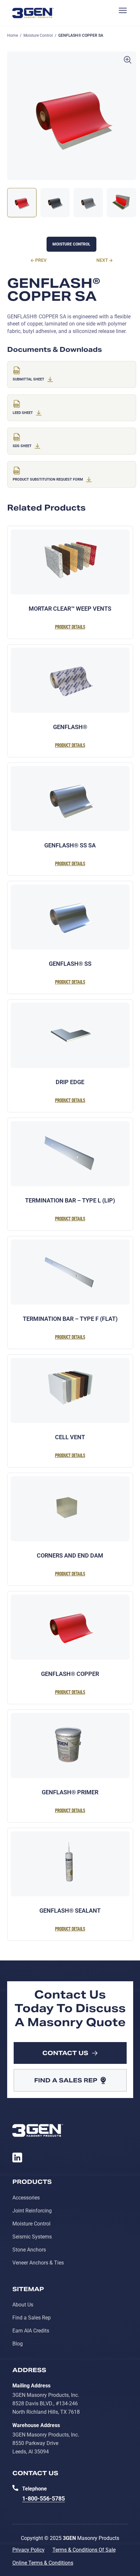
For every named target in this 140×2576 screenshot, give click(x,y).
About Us (23, 2305)
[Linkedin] (17, 2158)
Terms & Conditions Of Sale (84, 2550)
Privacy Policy (28, 2550)
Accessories (26, 2198)
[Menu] (120, 13)
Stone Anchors (29, 2250)
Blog (18, 2344)
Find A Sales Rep (66, 2080)
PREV (41, 260)
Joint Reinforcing (32, 2211)
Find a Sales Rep (32, 2318)
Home (13, 35)
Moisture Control (38, 35)
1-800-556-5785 (43, 2498)
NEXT (102, 260)
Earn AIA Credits (31, 2331)
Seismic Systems (32, 2237)
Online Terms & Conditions (43, 2563)
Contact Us (65, 2053)
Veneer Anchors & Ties (38, 2263)
